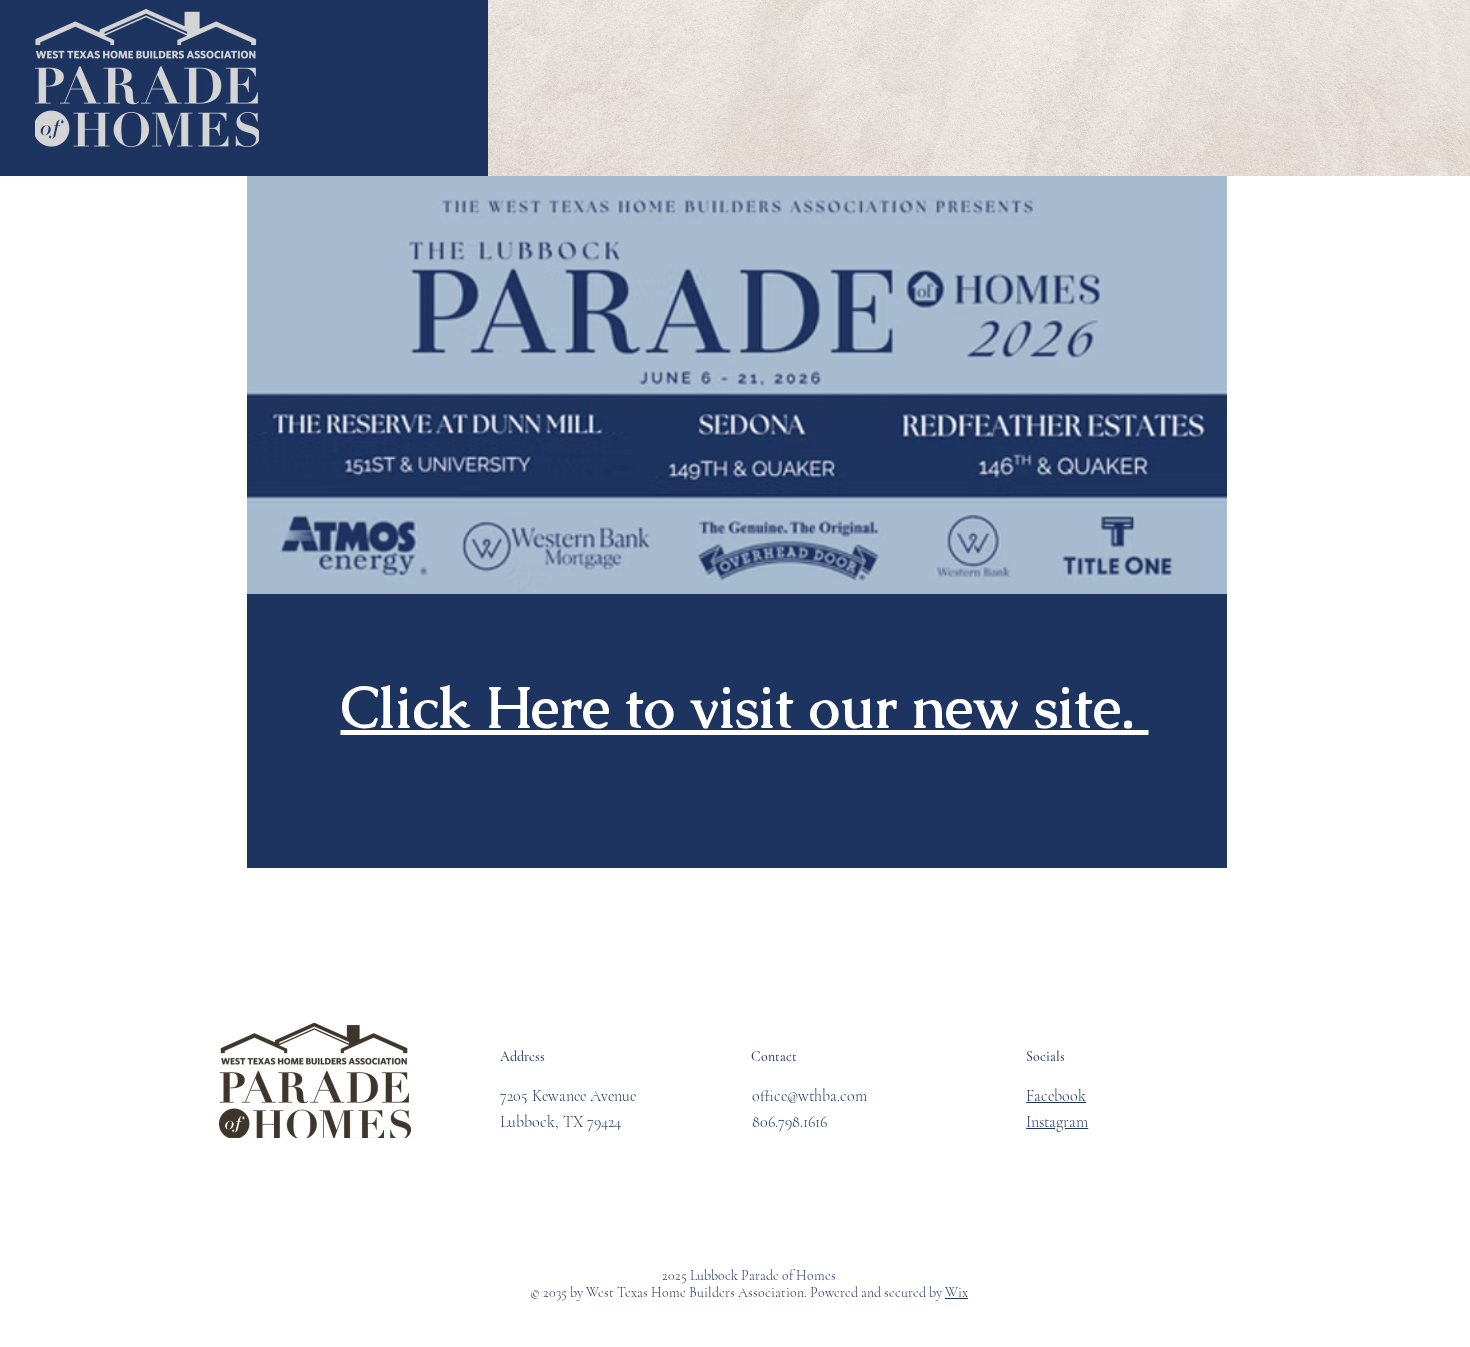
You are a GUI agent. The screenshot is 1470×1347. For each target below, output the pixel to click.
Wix (956, 1292)
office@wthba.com (809, 1096)
